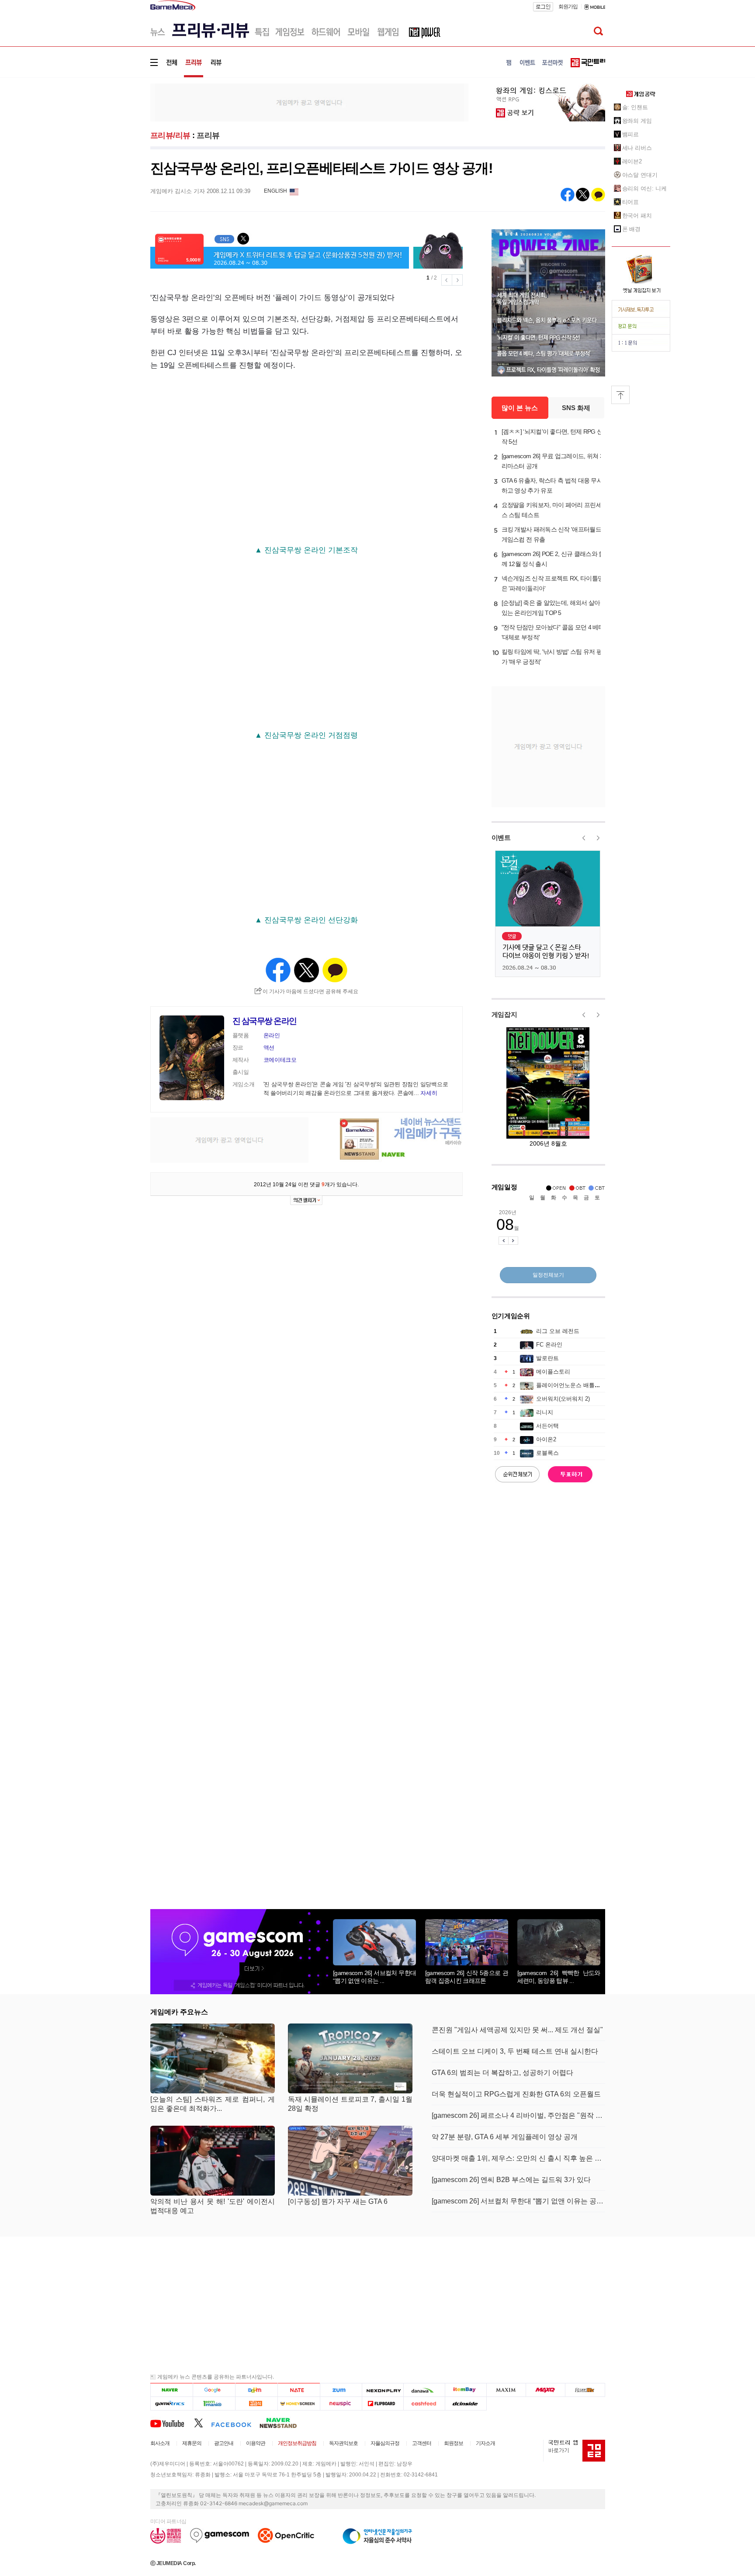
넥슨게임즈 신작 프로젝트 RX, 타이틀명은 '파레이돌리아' (553, 583)
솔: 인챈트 (635, 107)
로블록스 (547, 1453)
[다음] (256, 2390)
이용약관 (256, 2443)
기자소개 (485, 2443)
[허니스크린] (299, 2403)
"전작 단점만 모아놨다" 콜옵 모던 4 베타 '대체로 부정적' (553, 632)
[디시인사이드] (466, 2403)
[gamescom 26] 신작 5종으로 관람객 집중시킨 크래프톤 (467, 1977)
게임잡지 (504, 1014)
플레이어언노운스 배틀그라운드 (577, 1385)
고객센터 (422, 2443)
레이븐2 (632, 161)
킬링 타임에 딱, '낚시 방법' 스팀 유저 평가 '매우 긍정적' (552, 657)
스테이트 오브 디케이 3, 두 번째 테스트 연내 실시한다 (515, 2051)
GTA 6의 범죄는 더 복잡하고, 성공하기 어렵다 (502, 2073)
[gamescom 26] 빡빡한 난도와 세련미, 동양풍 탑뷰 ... (559, 1977)
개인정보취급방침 (297, 2443)
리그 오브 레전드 (558, 1331)
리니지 (545, 1412)
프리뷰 (208, 135)
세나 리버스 (637, 148)
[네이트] (299, 2390)
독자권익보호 (343, 2443)
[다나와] (424, 2390)
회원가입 (568, 7)
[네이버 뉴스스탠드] (283, 2423)
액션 (269, 1048)
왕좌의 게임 (637, 121)
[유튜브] (172, 2423)
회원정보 (454, 2443)
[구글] (214, 2390)
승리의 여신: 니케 (644, 188)
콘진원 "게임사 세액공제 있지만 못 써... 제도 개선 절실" (517, 2030)
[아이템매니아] (214, 2403)
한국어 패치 (637, 216)
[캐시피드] (424, 2403)
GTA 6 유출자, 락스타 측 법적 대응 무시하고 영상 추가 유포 (552, 485)
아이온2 (546, 1439)
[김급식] (256, 2403)
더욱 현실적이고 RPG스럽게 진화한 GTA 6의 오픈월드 (516, 2094)
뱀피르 (631, 134)
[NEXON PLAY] (383, 2390)
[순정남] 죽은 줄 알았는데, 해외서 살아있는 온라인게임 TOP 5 (551, 608)
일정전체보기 (548, 1275)
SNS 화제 (576, 408)
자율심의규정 (385, 2443)
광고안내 (224, 2443)
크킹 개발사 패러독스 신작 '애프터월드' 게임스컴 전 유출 (552, 534)
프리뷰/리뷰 (170, 135)
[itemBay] (466, 2390)
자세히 (429, 1093)
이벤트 (501, 837)
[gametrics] (171, 2403)
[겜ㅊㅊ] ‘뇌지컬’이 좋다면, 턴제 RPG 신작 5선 (552, 437)
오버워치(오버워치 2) (563, 1399)
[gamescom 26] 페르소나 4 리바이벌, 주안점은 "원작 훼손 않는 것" (518, 2115)
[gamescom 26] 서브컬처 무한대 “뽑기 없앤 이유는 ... (374, 1977)
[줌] (341, 2390)
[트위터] (203, 2423)
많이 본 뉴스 (520, 408)
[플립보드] (383, 2403)
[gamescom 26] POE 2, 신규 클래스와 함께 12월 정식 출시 (553, 559)
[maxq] (546, 2390)
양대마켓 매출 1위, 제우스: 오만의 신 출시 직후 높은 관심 (518, 2158)
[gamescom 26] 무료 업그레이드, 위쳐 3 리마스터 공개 (552, 461)
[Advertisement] (114, 135)
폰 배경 (632, 229)
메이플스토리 (553, 1372)
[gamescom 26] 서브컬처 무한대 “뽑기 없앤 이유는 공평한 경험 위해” (518, 2201)
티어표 (631, 202)
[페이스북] (235, 2423)
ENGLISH (275, 191)
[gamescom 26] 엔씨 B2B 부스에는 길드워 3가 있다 (511, 2180)
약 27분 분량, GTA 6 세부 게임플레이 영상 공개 (505, 2137)
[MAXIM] (506, 2390)
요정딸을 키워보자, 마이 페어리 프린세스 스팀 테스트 (552, 510)
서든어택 (547, 1426)
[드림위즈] (585, 2390)
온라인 (272, 1035)
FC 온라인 (549, 1345)
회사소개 (160, 2443)
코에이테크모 (280, 1060)
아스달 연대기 (640, 175)
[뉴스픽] (341, 2403)
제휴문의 (192, 2443)
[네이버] (171, 2390)
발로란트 (547, 1358)
